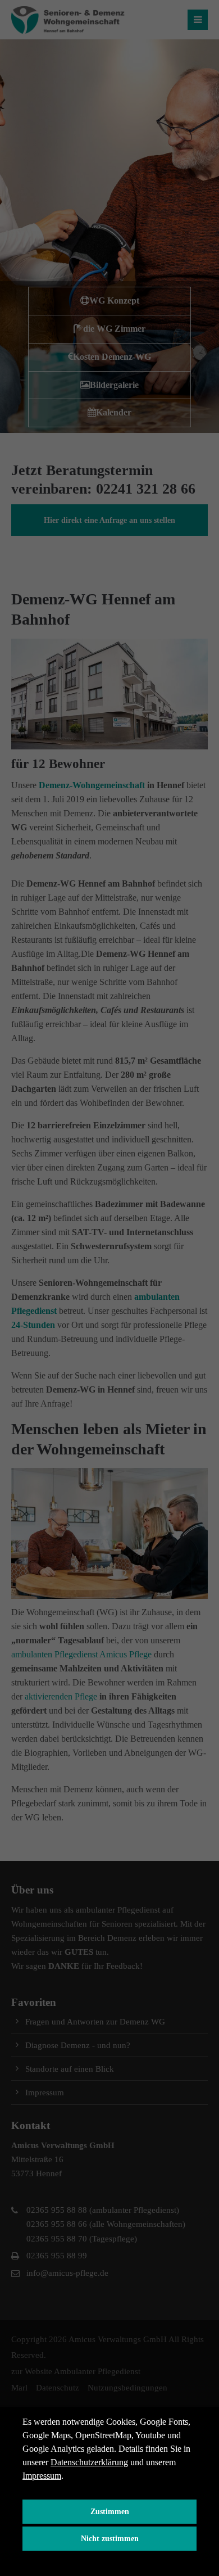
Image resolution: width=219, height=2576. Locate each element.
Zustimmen (110, 2511)
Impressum (42, 2476)
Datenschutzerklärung (89, 2462)
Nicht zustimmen (110, 2538)
